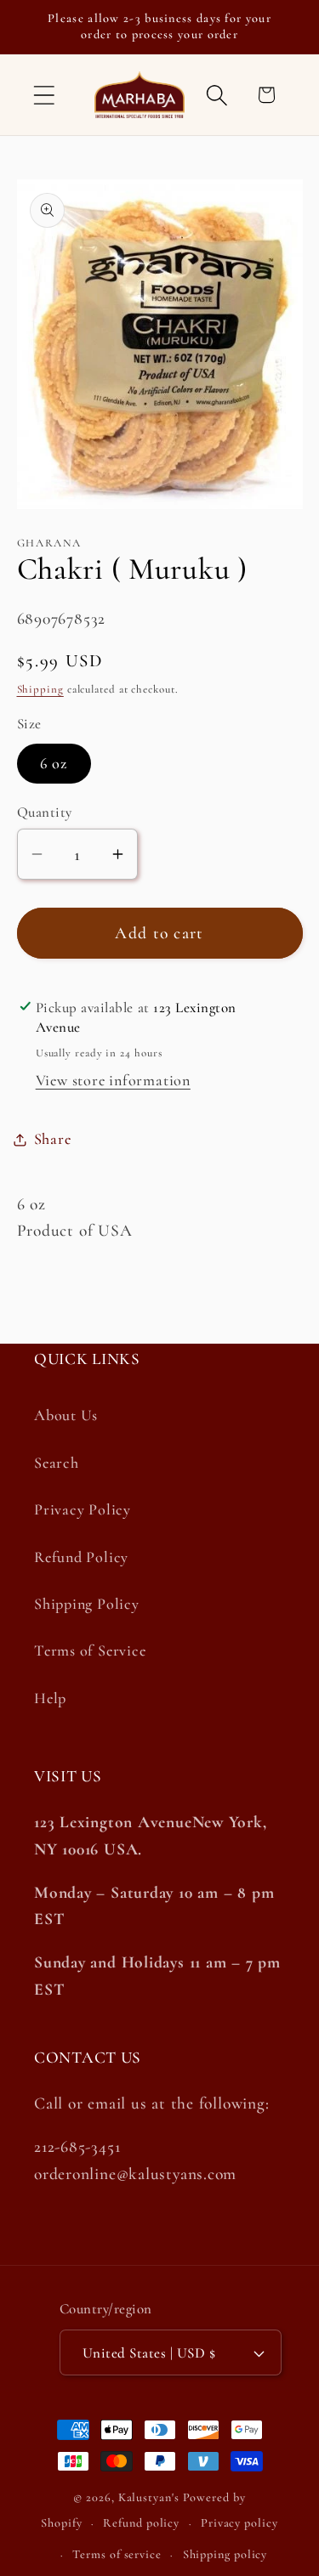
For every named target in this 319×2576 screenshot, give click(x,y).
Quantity (45, 812)
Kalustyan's (149, 2497)
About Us (66, 1415)
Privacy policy (239, 2523)
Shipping (40, 689)
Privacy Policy (83, 1509)
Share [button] (53, 1139)
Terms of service (117, 2554)
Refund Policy (81, 1557)
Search (57, 1463)
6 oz (54, 763)
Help (50, 1698)
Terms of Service (90, 1650)
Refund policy (141, 2523)
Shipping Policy (87, 1604)
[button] (44, 95)
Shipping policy (225, 2554)
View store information (113, 1080)
